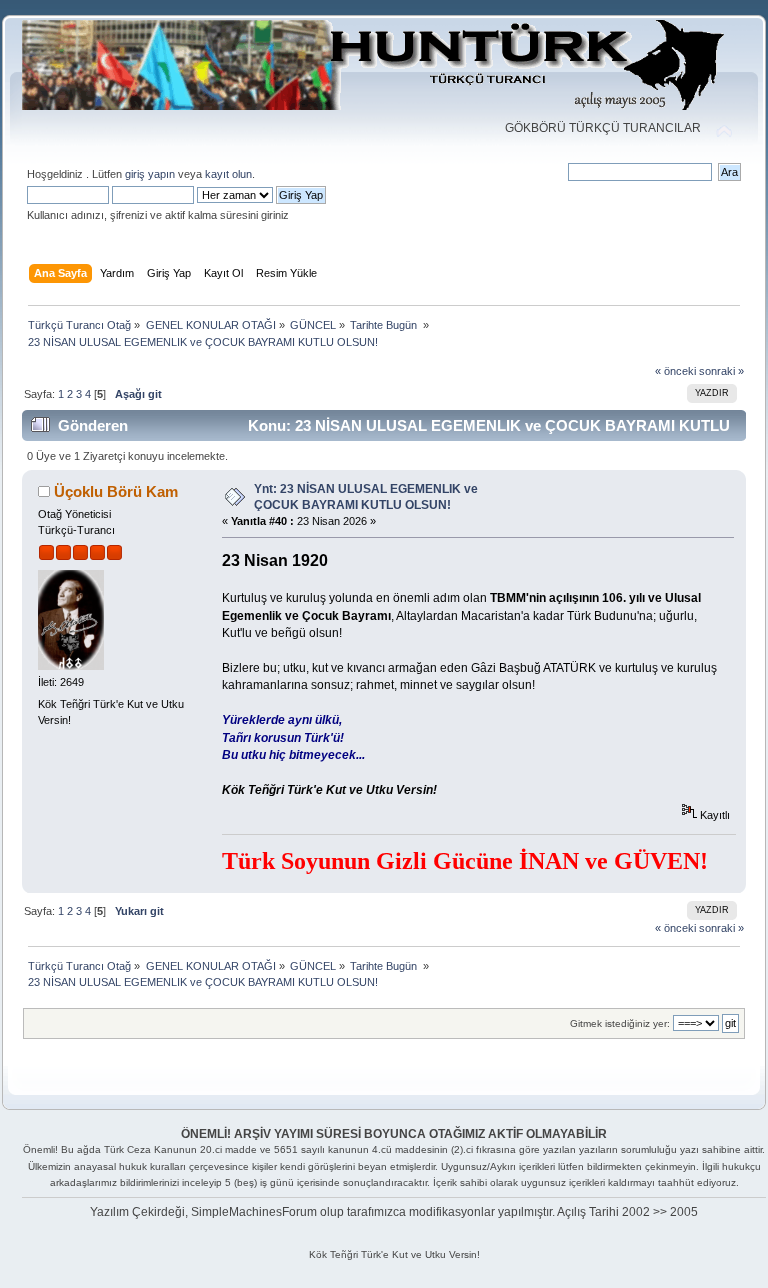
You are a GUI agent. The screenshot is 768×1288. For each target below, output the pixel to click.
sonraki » (721, 371)
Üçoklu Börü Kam (116, 491)
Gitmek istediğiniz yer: (620, 1023)
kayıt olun (228, 174)
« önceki (675, 371)
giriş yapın (150, 174)
